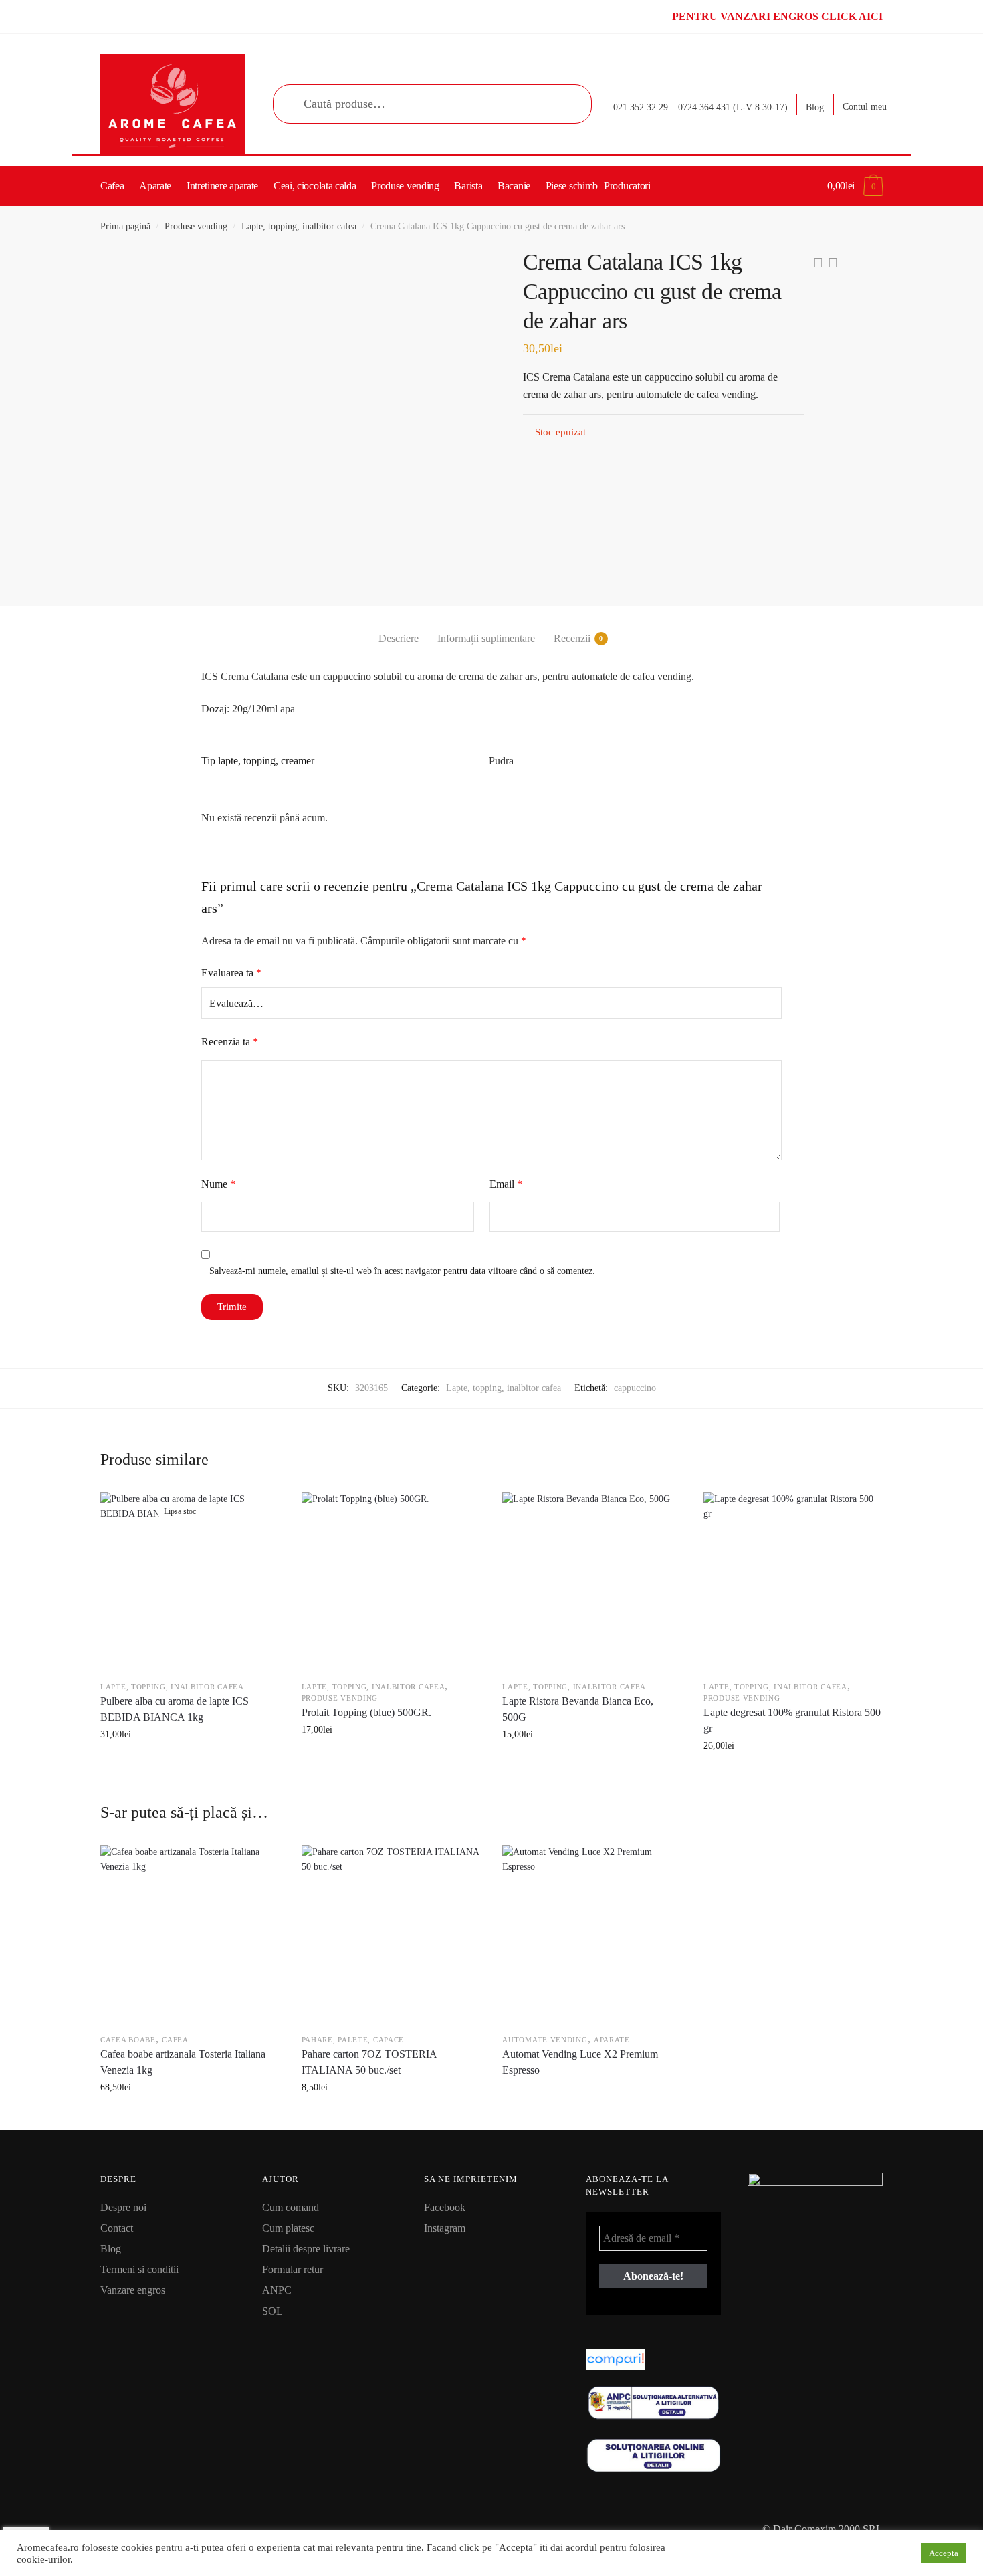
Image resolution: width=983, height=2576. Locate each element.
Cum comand (291, 2207)
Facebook (445, 2207)
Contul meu (865, 107)
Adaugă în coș (390, 1776)
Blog (815, 107)
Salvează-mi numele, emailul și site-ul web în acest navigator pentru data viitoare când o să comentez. (402, 1271)
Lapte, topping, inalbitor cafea (299, 226)
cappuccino (635, 1388)
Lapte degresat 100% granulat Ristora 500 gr (792, 1720)
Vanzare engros (133, 2290)
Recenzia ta (230, 1042)
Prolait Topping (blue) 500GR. (366, 1712)
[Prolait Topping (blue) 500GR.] (391, 1581)
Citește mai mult (189, 1776)
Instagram (445, 2228)
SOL (272, 2311)
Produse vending (196, 226)
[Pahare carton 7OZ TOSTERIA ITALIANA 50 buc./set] (391, 1934)
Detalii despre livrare (306, 2249)
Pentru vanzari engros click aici (777, 16)
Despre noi (123, 2207)
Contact (117, 2228)
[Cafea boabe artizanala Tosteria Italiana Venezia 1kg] (189, 1934)
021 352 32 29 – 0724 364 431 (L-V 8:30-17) (700, 107)
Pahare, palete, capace (353, 2040)
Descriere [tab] (399, 638)
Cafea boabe (128, 2040)
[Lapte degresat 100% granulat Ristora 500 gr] (792, 1581)
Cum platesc (288, 2228)
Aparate (612, 2040)
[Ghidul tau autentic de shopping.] (653, 2360)
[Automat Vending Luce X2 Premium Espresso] (591, 1934)
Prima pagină (125, 226)
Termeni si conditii (139, 2269)
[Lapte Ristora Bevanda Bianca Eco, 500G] (591, 1581)
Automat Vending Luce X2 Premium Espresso (580, 2062)
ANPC (277, 2290)
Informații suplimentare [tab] (486, 638)
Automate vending (545, 2040)
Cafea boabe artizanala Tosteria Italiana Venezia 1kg (183, 2062)
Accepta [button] (944, 2553)
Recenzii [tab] (572, 638)
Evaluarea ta (231, 973)
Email (506, 1184)
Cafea (175, 2040)
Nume (218, 1184)
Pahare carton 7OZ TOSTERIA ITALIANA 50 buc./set (369, 2062)
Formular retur (293, 2269)
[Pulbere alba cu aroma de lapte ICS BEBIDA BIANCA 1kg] (189, 1581)
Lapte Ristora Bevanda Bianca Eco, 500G (578, 1709)
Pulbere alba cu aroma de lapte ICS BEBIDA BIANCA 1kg (175, 1709)
